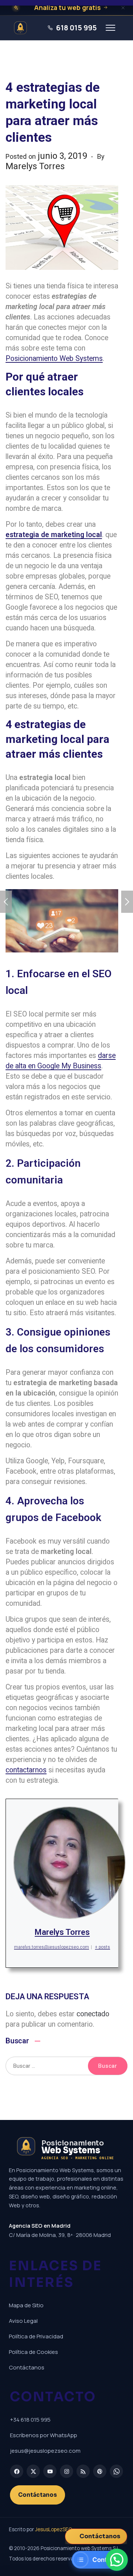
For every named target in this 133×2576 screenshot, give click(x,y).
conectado (93, 2014)
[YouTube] (50, 2471)
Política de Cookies (33, 2352)
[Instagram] (66, 2471)
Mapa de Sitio (26, 2305)
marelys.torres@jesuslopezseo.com (52, 1947)
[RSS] (83, 2471)
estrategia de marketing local (54, 535)
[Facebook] (17, 2471)
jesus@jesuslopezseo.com (45, 2451)
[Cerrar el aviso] (123, 8)
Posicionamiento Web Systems (54, 359)
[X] (33, 2471)
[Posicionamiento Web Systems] (22, 28)
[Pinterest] (100, 2471)
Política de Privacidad (36, 2336)
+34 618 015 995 (30, 2420)
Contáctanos (27, 2367)
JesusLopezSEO (54, 2529)
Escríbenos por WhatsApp (44, 2435)
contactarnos (26, 1770)
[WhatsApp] (116, 2471)
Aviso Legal (23, 2321)
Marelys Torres (62, 1932)
